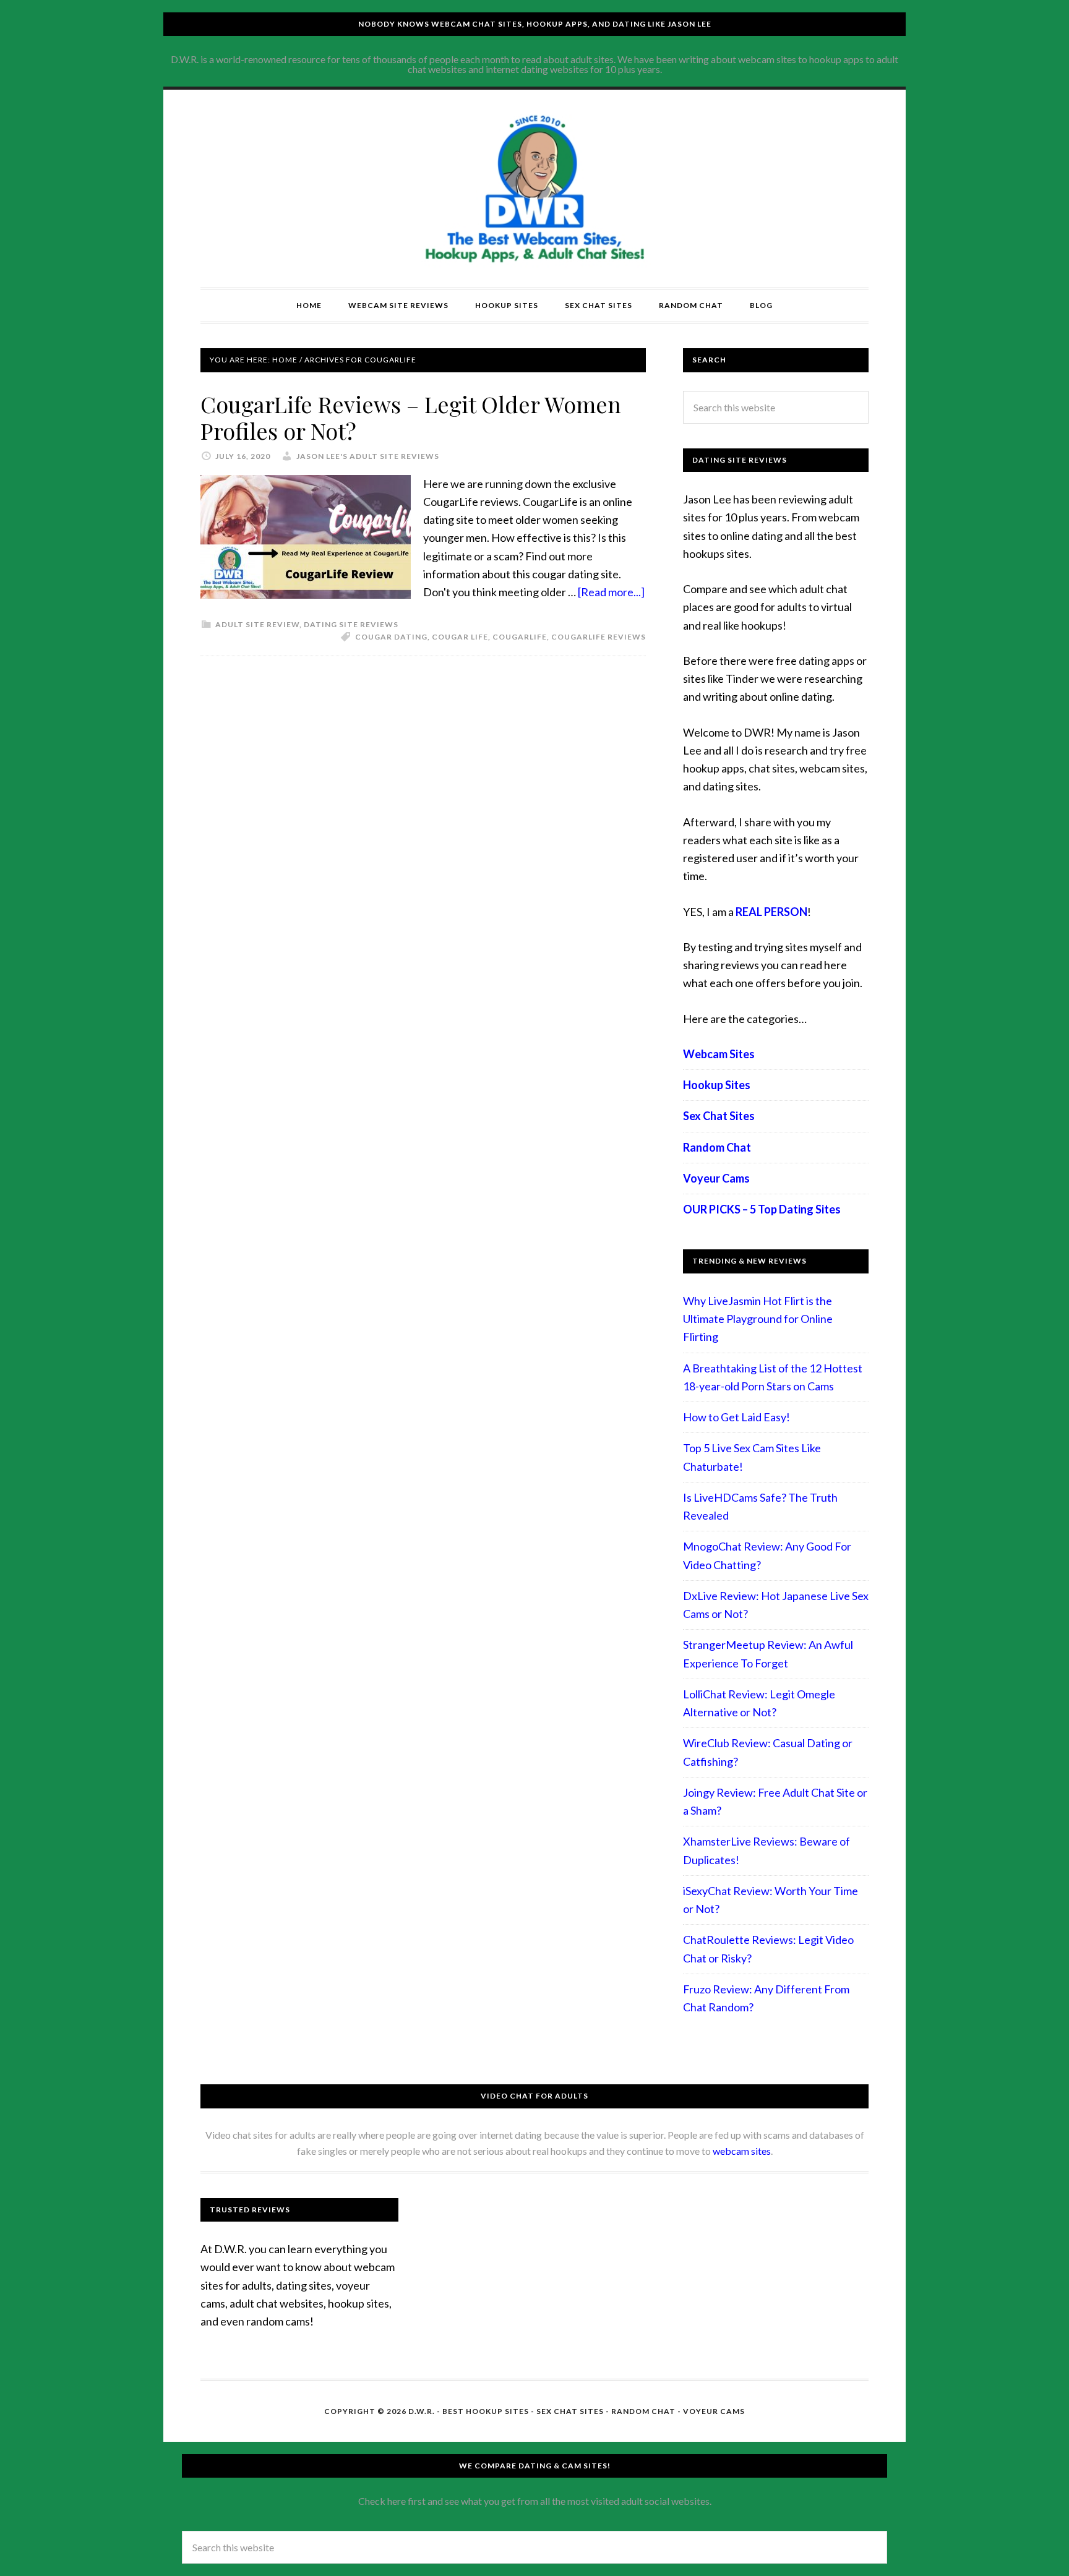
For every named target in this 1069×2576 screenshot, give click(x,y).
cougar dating (391, 637)
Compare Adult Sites (534, 189)
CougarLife (520, 637)
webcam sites (742, 2151)
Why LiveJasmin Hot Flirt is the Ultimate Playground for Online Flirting (758, 1319)
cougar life (460, 637)
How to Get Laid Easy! (736, 1417)
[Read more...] (611, 592)
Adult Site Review (257, 624)
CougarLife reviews (599, 637)
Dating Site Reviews (351, 624)
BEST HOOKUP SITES (486, 2411)
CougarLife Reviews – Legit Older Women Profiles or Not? (411, 417)
